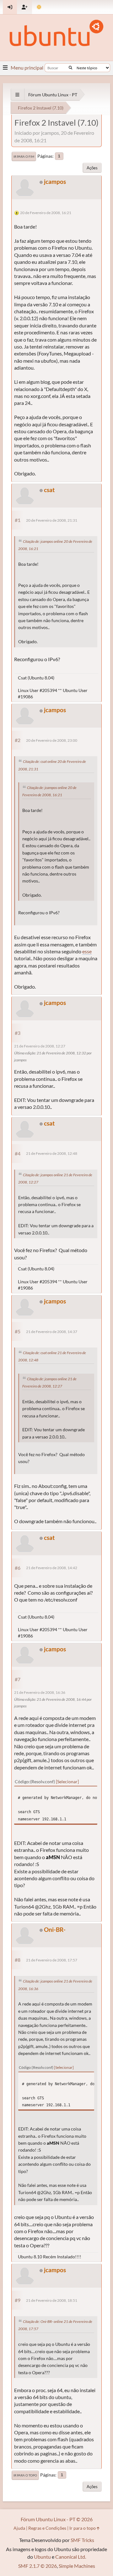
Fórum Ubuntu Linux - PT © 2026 (57, 2519)
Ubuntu (42, 2557)
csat (49, 490)
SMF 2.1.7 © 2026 (38, 2566)
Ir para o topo (25, 2475)
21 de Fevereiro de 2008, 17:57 (52, 1960)
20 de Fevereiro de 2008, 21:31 (52, 520)
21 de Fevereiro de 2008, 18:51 (52, 2300)
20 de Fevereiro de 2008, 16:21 (46, 213)
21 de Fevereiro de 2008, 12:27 (40, 1046)
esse (87, 951)
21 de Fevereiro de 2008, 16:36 (40, 1692)
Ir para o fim (24, 156)
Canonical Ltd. (71, 2557)
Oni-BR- (55, 1929)
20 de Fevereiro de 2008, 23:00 (52, 740)
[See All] (17, 95)
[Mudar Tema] (39, 7)
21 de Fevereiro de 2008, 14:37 (52, 1332)
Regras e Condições (47, 2528)
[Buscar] (70, 68)
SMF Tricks (82, 2540)
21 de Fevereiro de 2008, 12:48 (52, 1153)
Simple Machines (77, 2566)
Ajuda (19, 2528)
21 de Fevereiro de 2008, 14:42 (52, 1568)
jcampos (55, 182)
